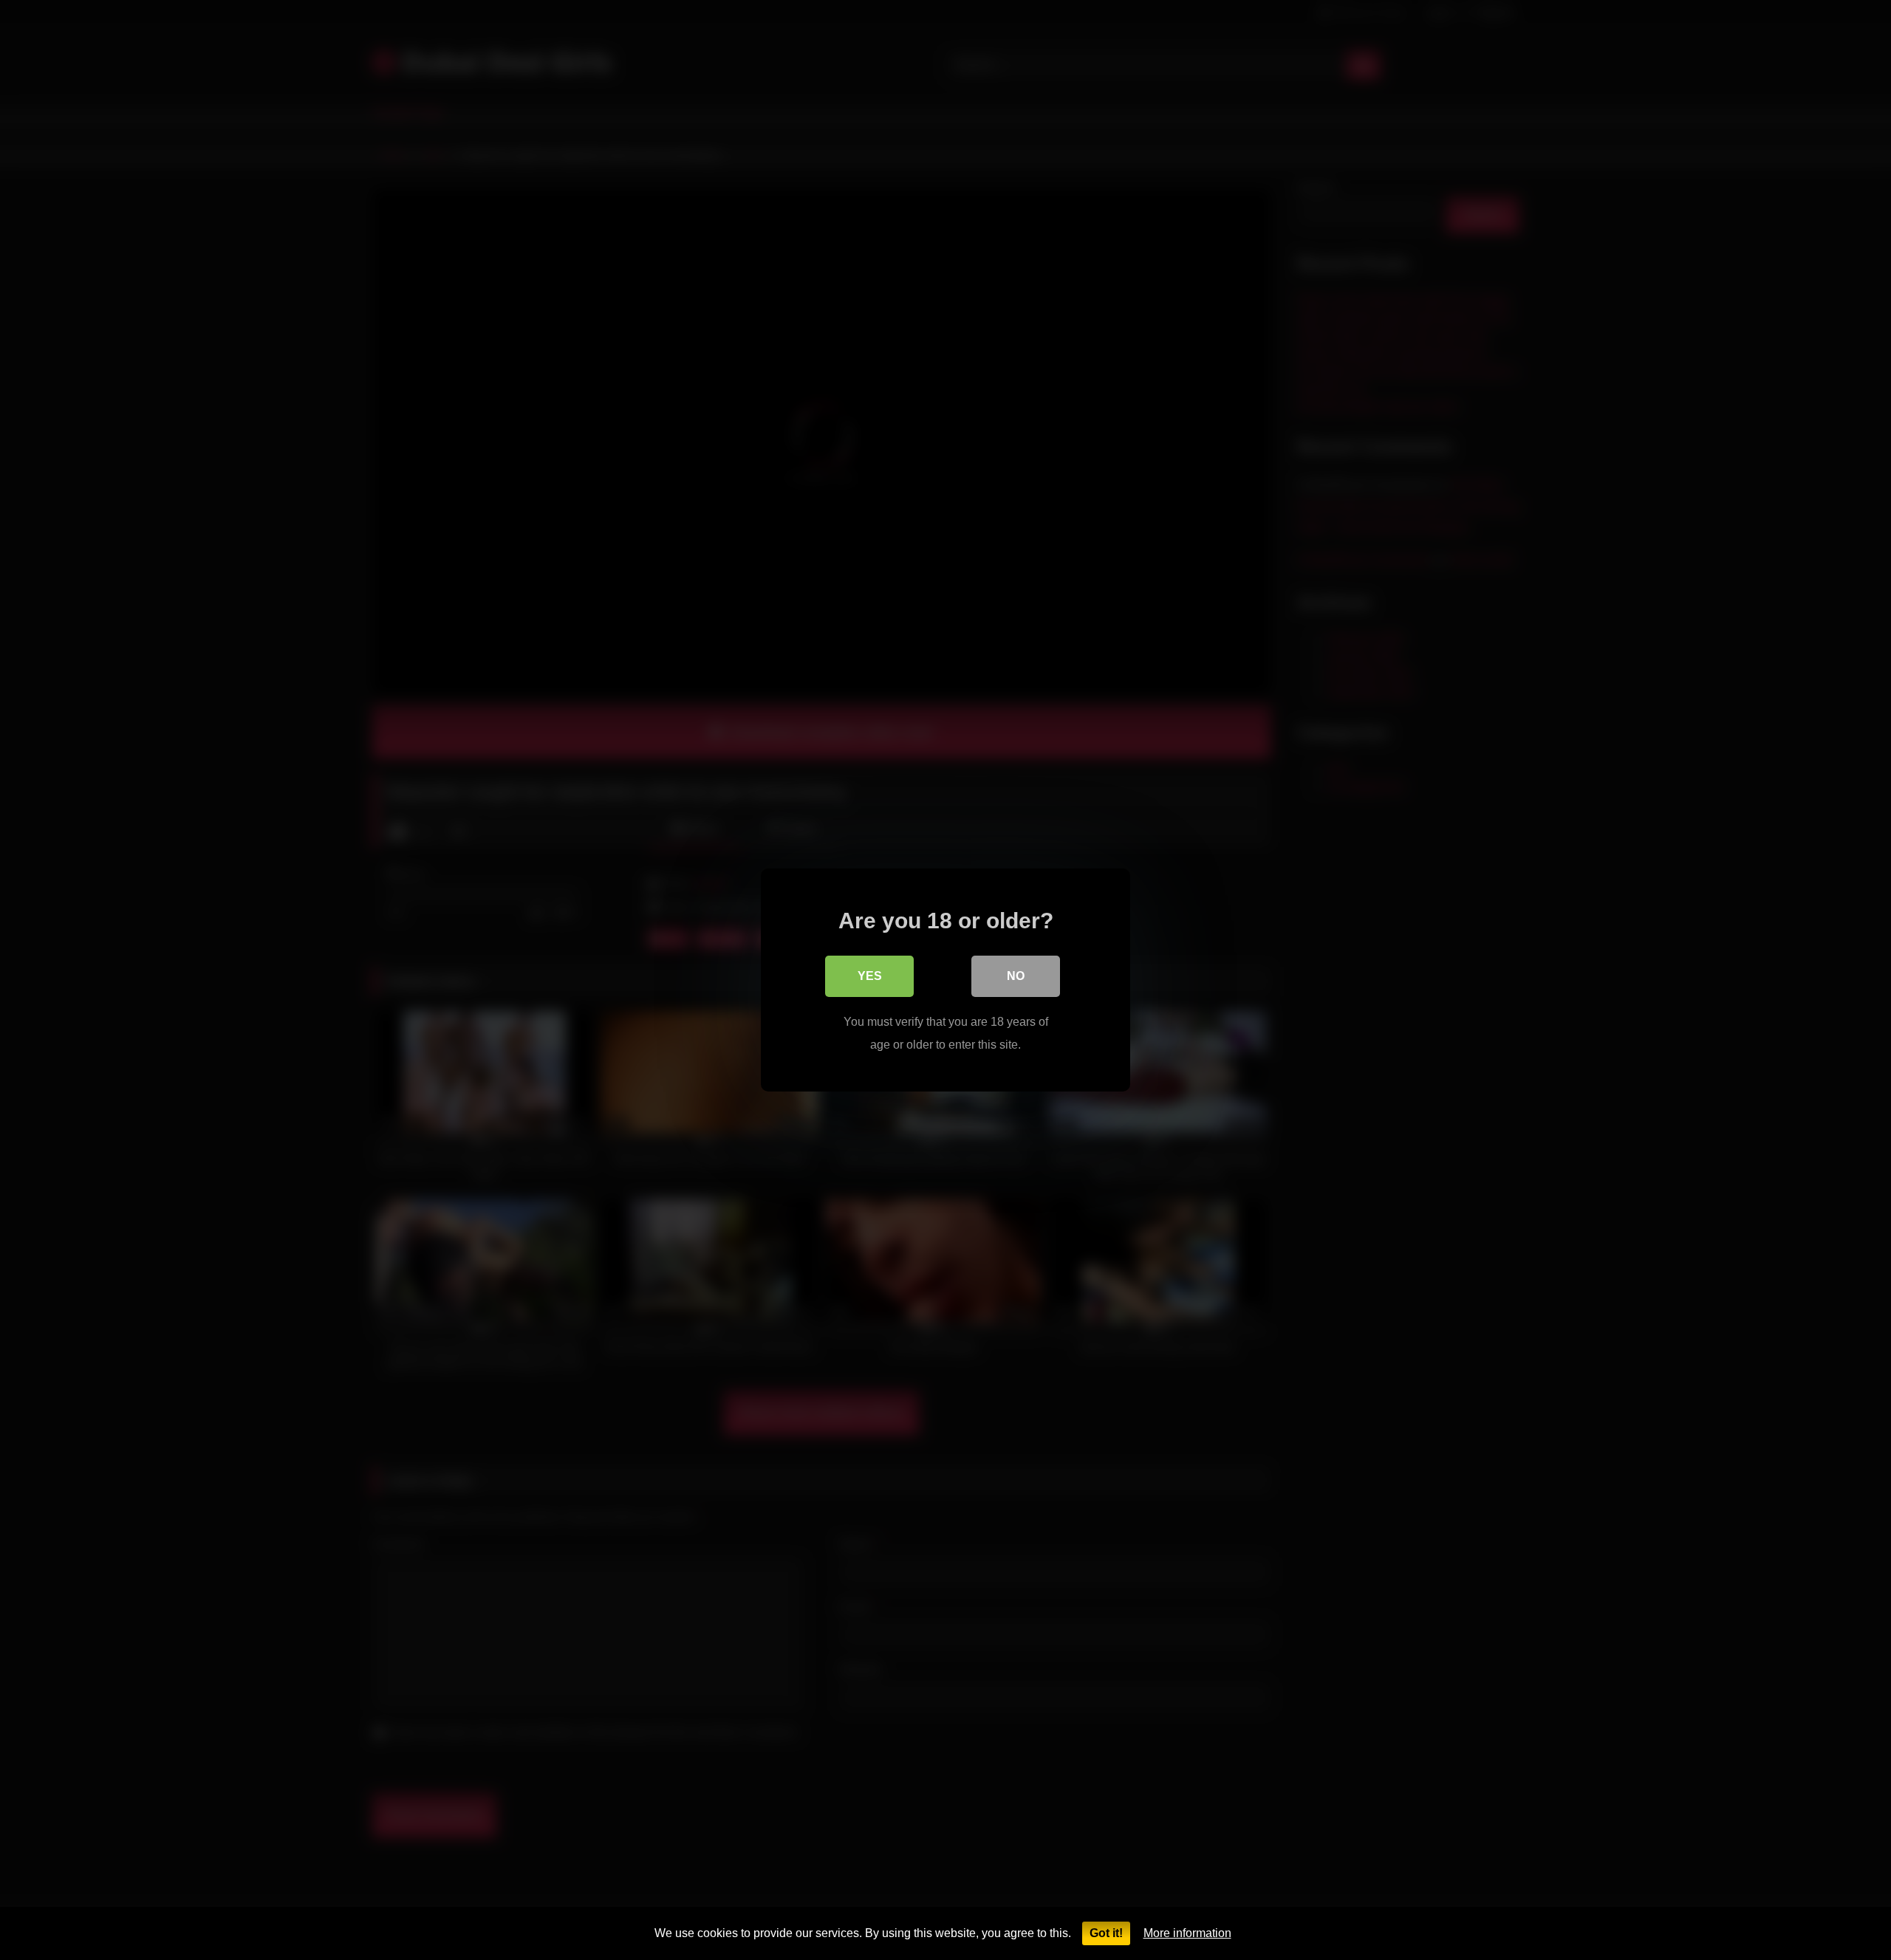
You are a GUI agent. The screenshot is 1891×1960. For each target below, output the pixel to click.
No (1016, 976)
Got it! (1106, 1933)
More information (1187, 1933)
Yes (870, 976)
